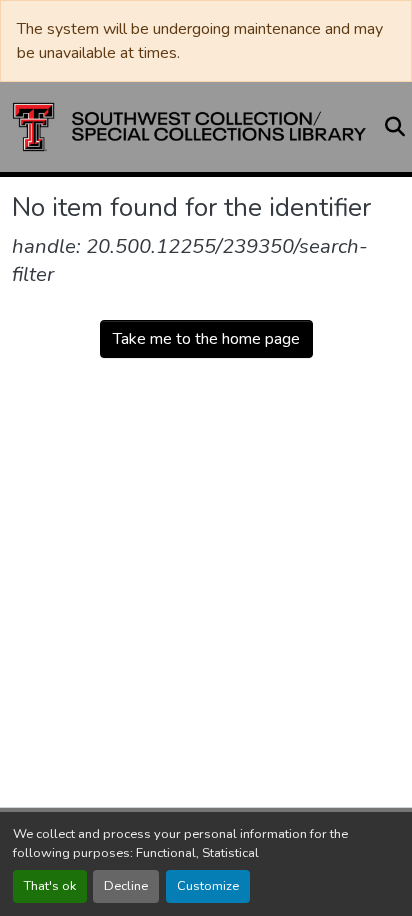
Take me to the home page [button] (206, 339)
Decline (126, 886)
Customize (208, 886)
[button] (189, 127)
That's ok (50, 886)
